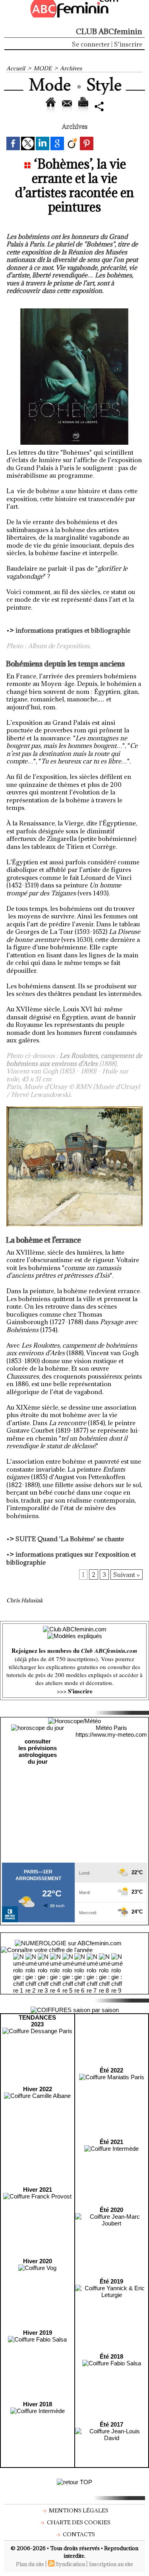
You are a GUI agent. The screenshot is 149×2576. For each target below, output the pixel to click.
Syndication (70, 2564)
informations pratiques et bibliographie (73, 630)
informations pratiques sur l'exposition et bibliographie (71, 1558)
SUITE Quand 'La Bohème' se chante (70, 1539)
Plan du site (30, 2564)
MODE (43, 68)
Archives (71, 68)
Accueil (16, 68)
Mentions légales (78, 2510)
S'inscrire (128, 44)
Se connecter (91, 44)
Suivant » (127, 1575)
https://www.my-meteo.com (111, 1734)
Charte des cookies (78, 2522)
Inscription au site (111, 2564)
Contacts (78, 2534)
